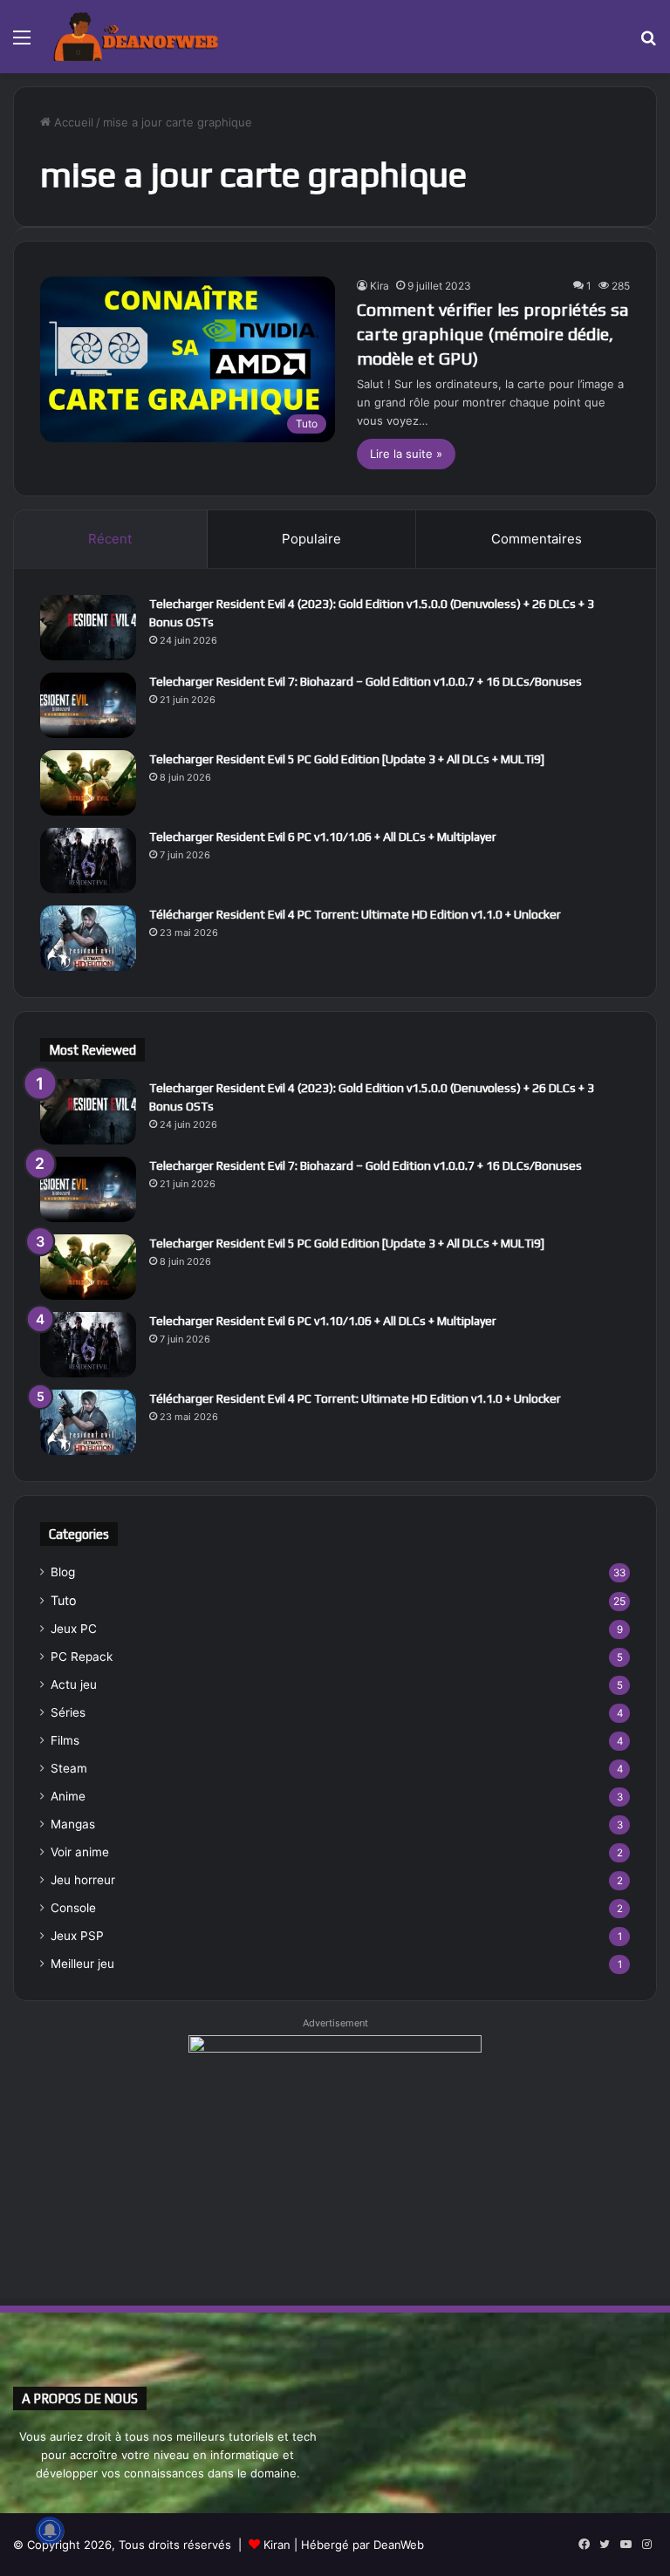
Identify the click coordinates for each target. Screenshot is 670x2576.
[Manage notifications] (50, 2531)
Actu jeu (74, 1684)
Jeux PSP (77, 1936)
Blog (63, 1572)
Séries (68, 1712)
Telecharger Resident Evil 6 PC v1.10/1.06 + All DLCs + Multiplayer (323, 837)
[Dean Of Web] (136, 37)
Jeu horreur (83, 1880)
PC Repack (82, 1657)
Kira (379, 286)
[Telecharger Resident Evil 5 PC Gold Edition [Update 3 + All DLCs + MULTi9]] (88, 783)
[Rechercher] (648, 43)
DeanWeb (399, 2545)
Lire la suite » (406, 454)
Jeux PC (74, 1629)
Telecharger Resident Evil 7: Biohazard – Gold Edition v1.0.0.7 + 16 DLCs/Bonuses (366, 681)
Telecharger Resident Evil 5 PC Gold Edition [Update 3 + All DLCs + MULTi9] (347, 759)
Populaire (311, 539)
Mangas (73, 1824)
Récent (110, 539)
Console (73, 1908)
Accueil (72, 122)
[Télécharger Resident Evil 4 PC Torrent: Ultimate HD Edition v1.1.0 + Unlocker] (88, 938)
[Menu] (22, 43)
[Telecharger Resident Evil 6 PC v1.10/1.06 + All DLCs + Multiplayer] (88, 861)
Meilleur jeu (82, 1964)
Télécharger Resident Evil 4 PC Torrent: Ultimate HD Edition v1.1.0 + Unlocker (355, 914)
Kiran (277, 2545)
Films (65, 1740)
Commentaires (537, 539)
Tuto (64, 1600)
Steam (69, 1768)
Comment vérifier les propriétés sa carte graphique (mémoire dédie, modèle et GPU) (493, 334)
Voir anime (80, 1852)
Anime (68, 1796)
